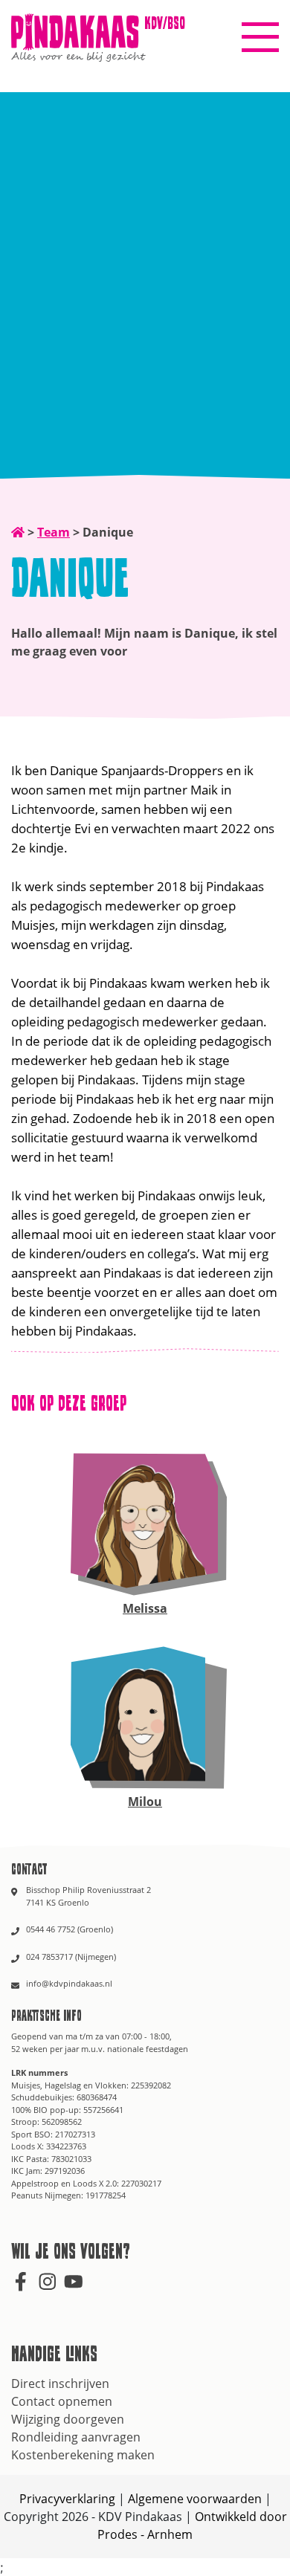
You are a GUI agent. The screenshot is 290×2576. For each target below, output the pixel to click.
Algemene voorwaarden (195, 2499)
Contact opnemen (62, 2401)
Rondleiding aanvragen (76, 2437)
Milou (145, 1802)
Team (54, 532)
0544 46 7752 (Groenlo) (70, 1929)
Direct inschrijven (60, 2384)
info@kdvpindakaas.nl (69, 1983)
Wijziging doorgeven (68, 2419)
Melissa (145, 1608)
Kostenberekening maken (83, 2455)
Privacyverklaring (67, 2499)
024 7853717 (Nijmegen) (71, 1957)
